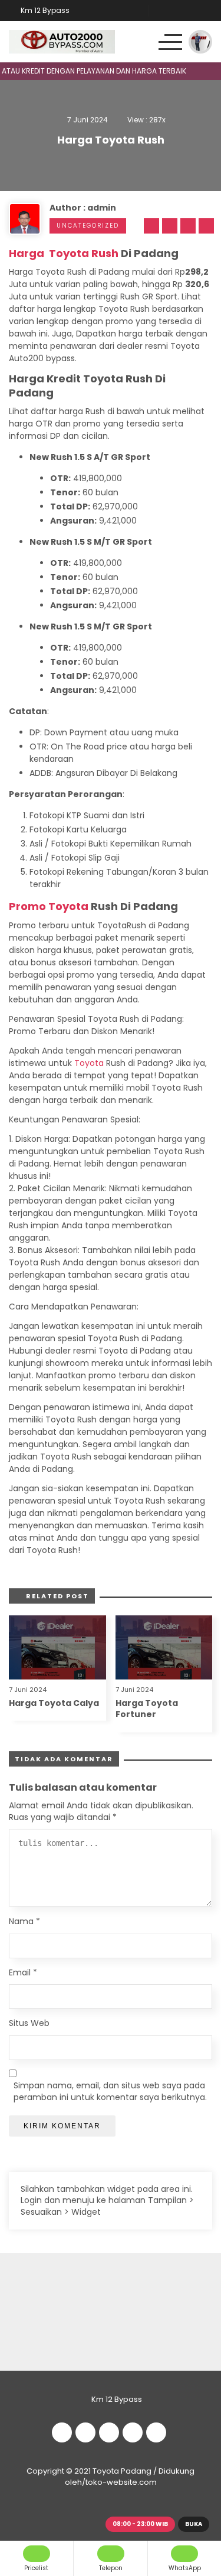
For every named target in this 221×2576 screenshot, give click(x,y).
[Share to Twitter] (168, 226)
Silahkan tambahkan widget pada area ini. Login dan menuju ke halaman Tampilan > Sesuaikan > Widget (107, 2200)
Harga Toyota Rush (64, 253)
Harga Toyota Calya (54, 1703)
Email (23, 1973)
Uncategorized (88, 226)
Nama (24, 1922)
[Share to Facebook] (150, 226)
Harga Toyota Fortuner (147, 1709)
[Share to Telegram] (204, 226)
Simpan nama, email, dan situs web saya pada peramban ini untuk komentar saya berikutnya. (110, 2092)
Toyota (89, 1063)
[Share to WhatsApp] (186, 226)
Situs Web (29, 2023)
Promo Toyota (49, 906)
